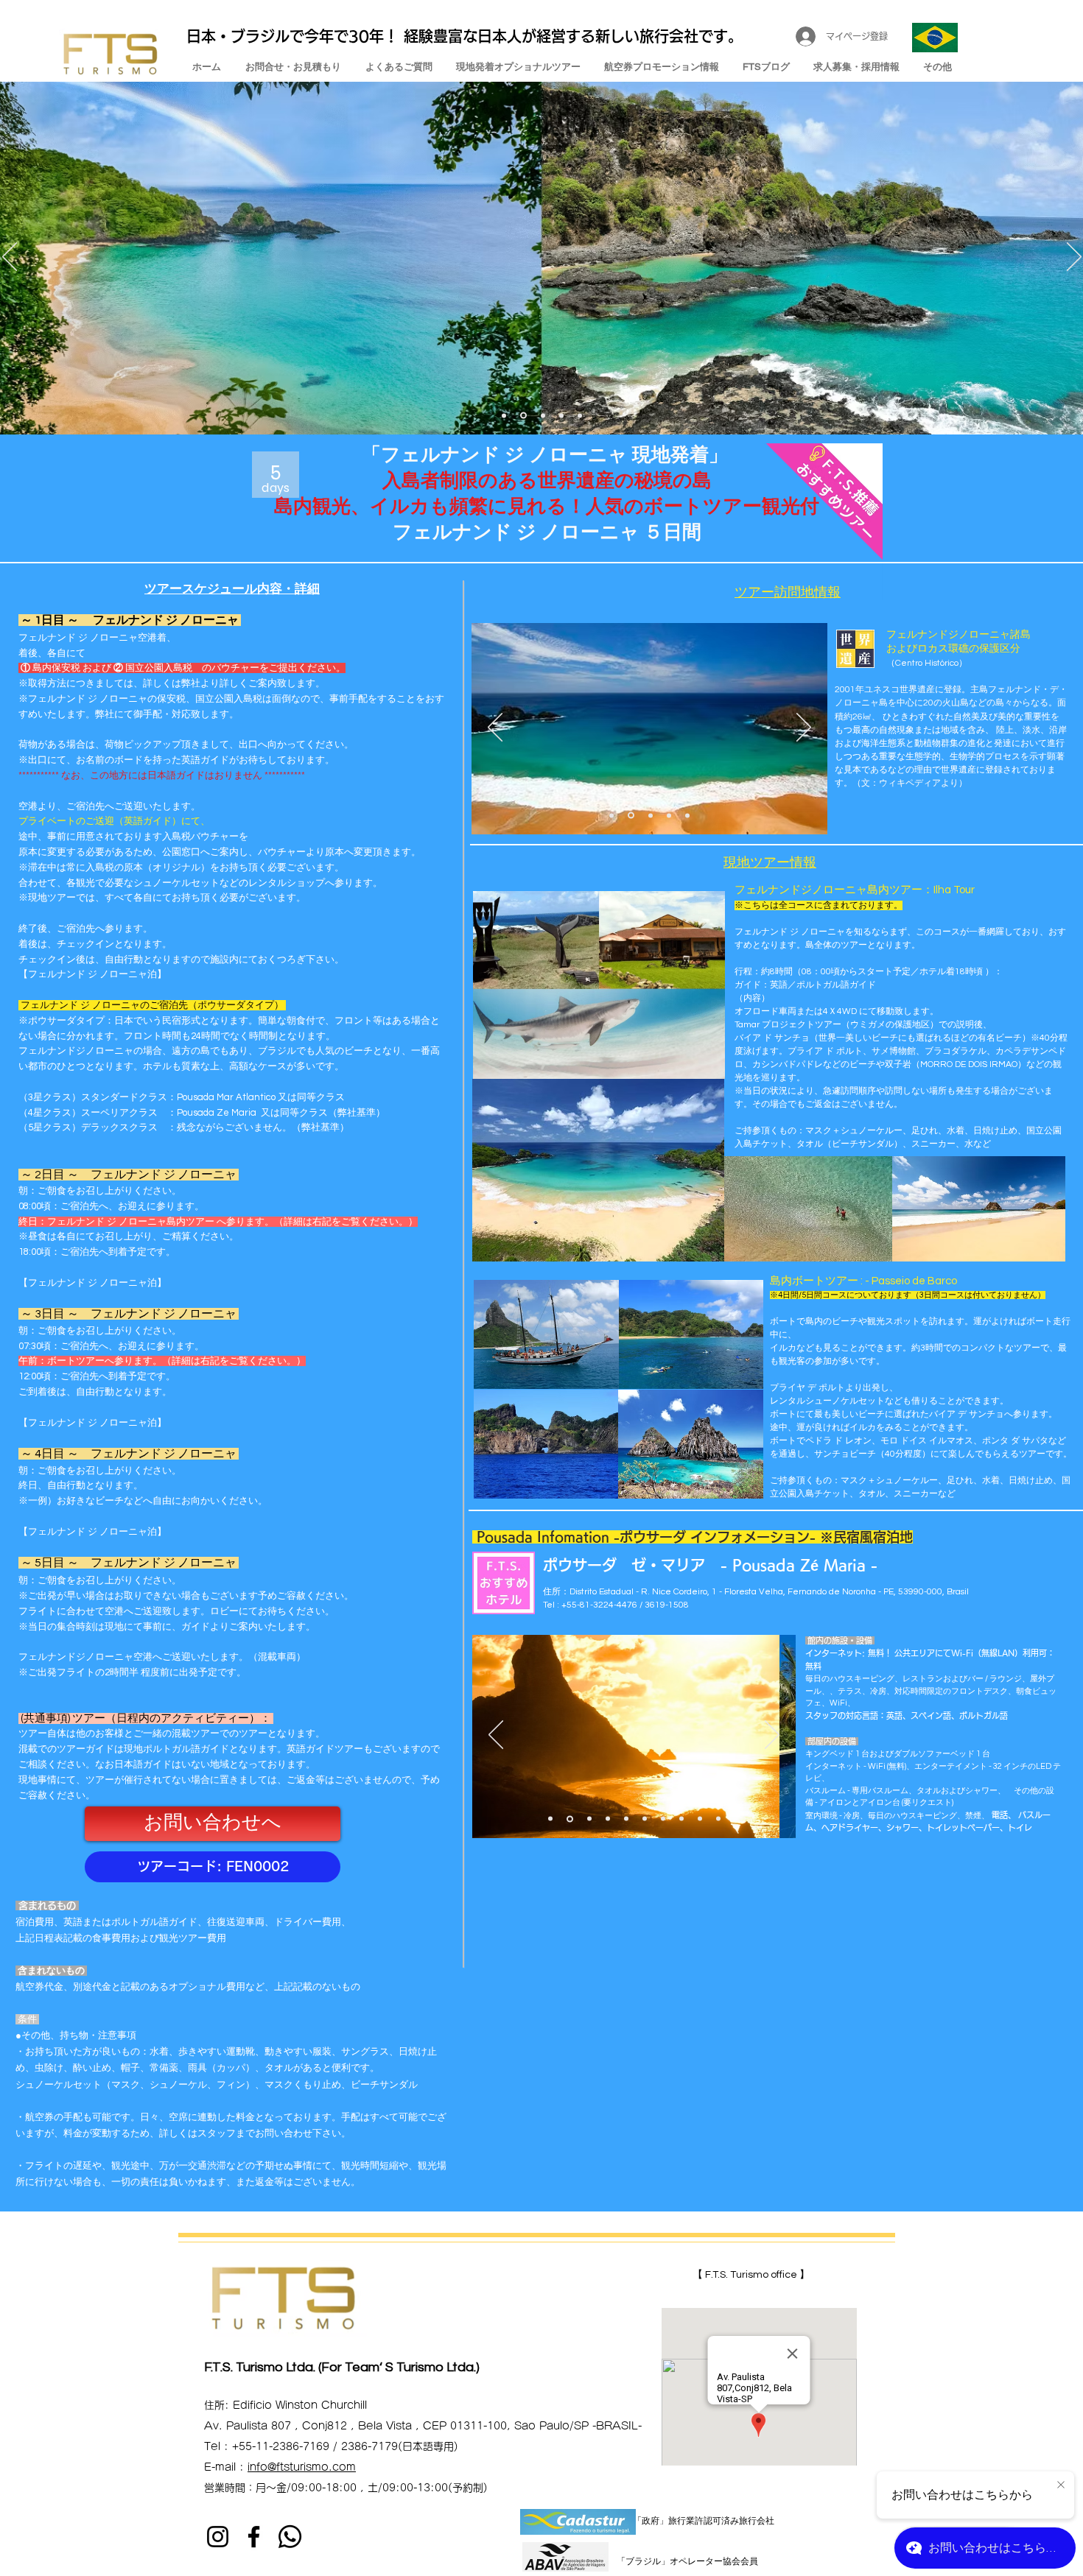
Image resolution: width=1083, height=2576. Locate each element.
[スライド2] (522, 415)
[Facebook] (254, 2537)
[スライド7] (663, 1819)
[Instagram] (218, 2537)
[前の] (10, 258)
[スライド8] (681, 1819)
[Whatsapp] (290, 2537)
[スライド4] (561, 415)
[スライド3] (504, 415)
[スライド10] (718, 1819)
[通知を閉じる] (1061, 2485)
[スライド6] (645, 1819)
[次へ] (1074, 258)
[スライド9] (700, 1819)
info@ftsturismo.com (302, 2467)
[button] (213, 1867)
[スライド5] (580, 415)
